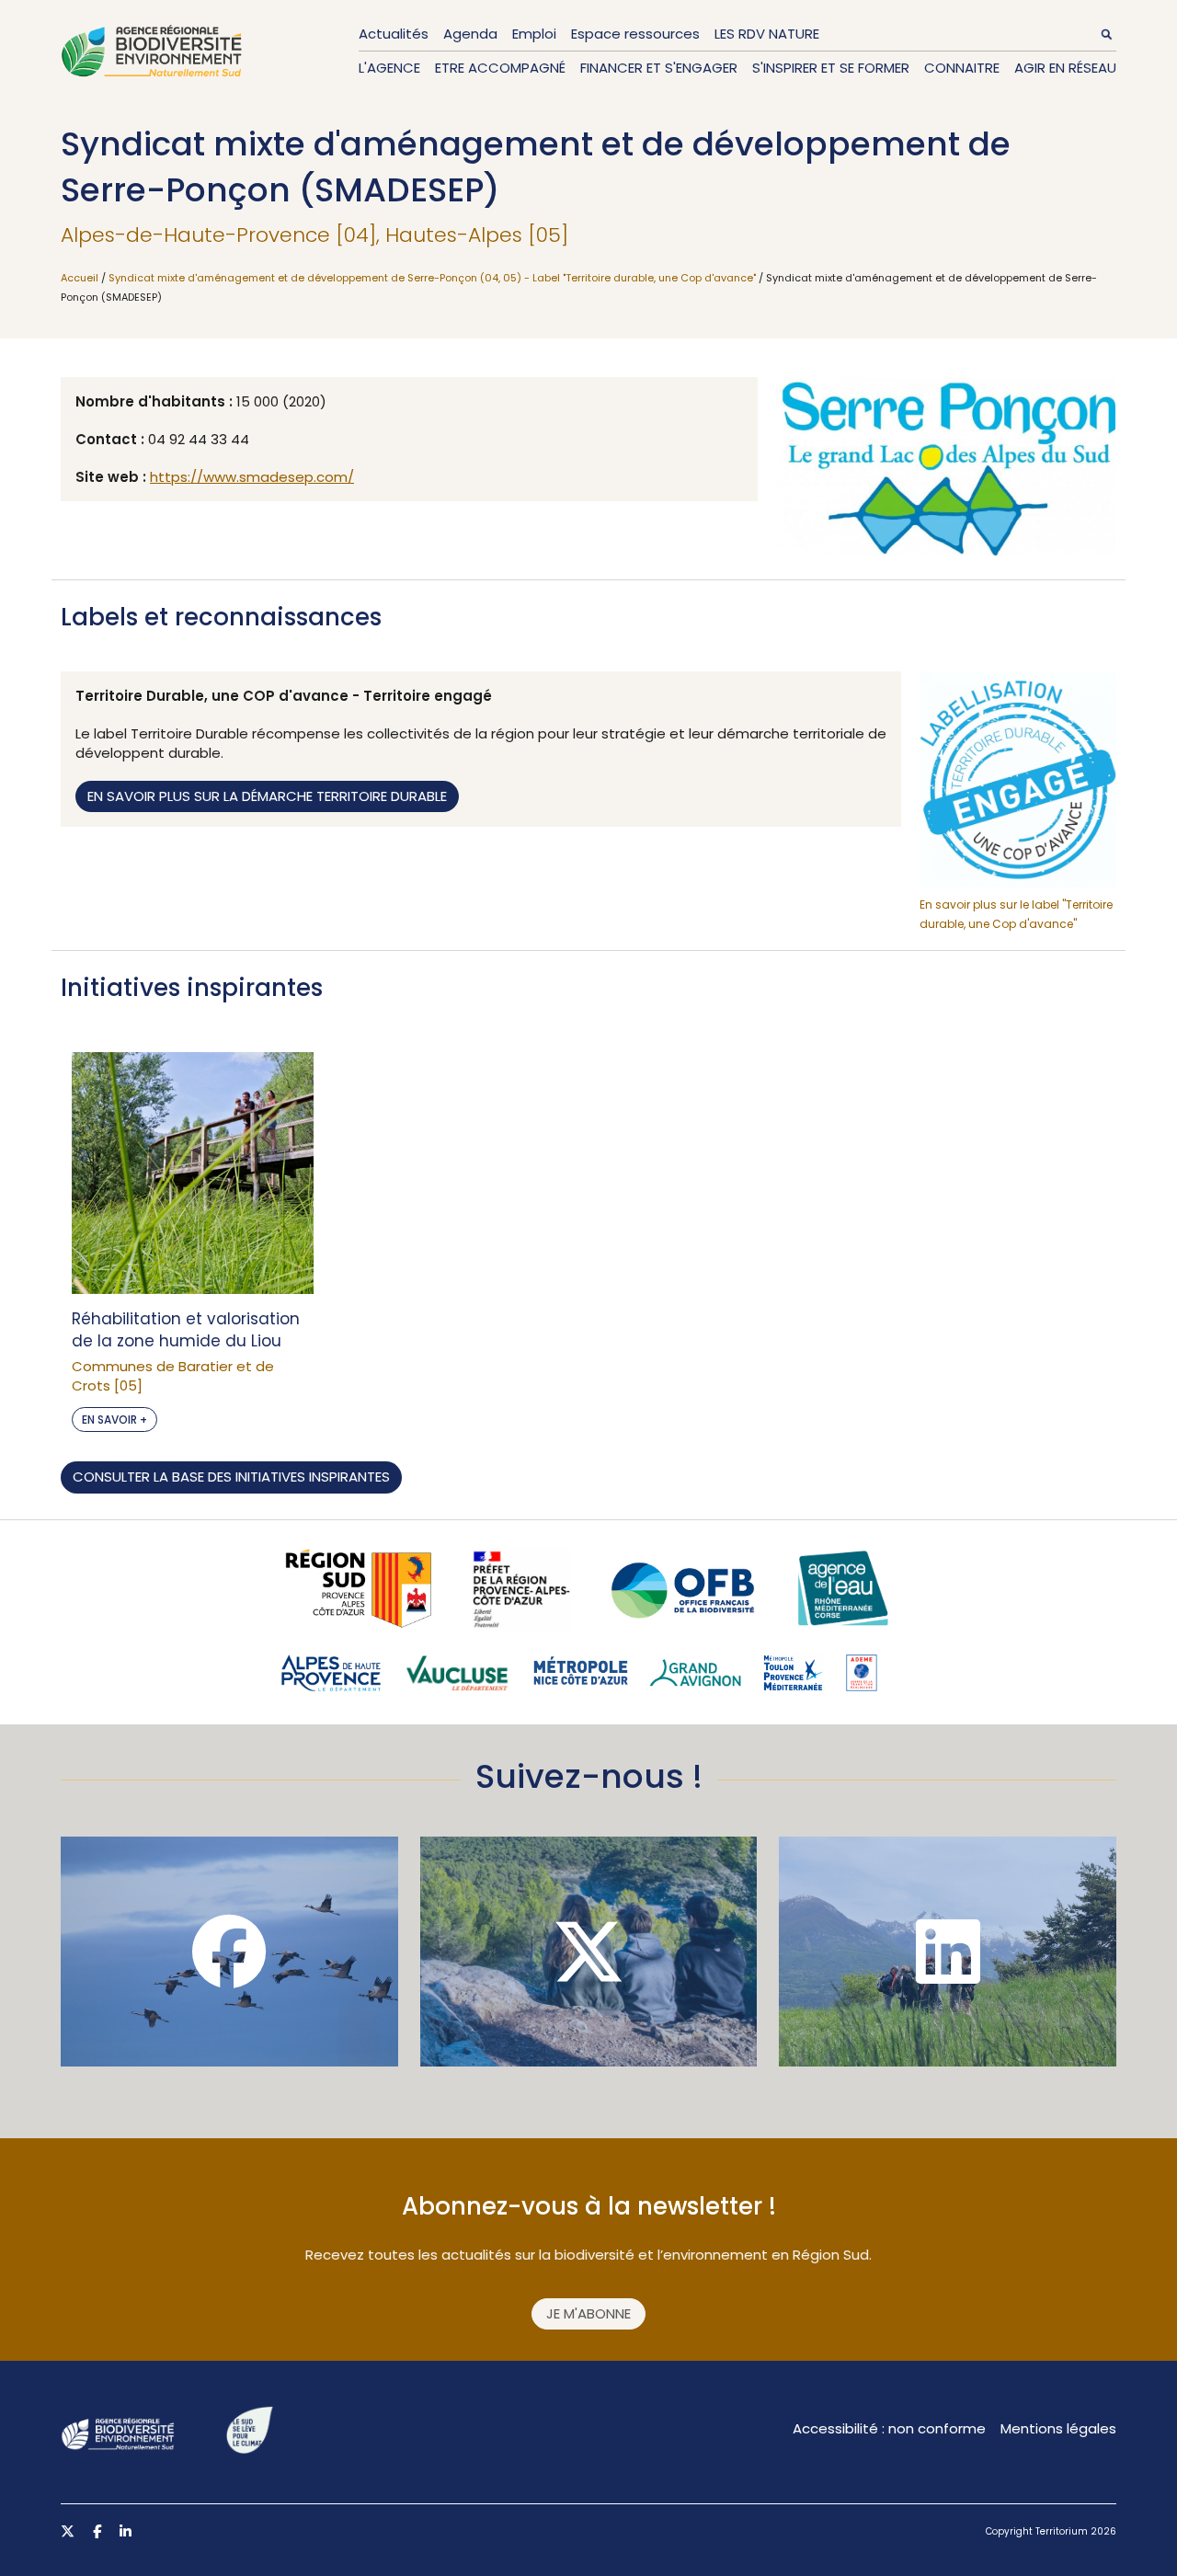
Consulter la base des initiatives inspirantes (231, 1477)
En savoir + (114, 1420)
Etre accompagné (500, 68)
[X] (589, 1952)
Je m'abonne (588, 2313)
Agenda (470, 34)
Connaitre (962, 68)
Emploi (534, 34)
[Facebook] (229, 1952)
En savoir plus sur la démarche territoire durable (267, 796)
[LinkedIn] (948, 1952)
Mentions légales (1058, 2428)
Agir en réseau (1065, 68)
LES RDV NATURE (767, 34)
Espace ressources (635, 34)
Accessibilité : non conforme (889, 2428)
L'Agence (389, 68)
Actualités (394, 34)
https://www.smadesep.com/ (252, 477)
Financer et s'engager (659, 68)
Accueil (80, 278)
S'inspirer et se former (831, 68)
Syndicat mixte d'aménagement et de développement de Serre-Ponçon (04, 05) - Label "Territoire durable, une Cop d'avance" (432, 278)
